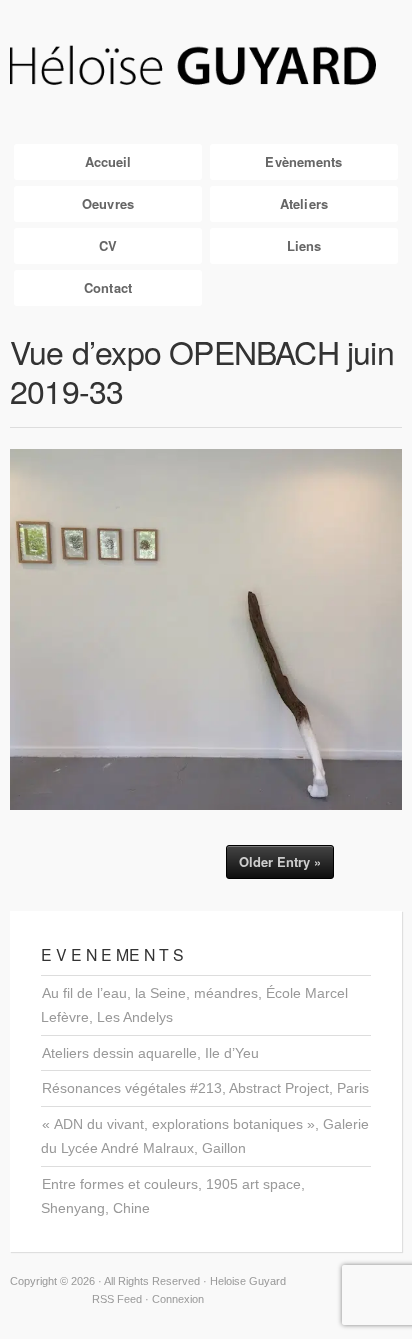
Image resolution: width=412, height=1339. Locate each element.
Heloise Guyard (206, 67)
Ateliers (304, 203)
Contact (108, 287)
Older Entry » (280, 861)
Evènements (303, 161)
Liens (304, 245)
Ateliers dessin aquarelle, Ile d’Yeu (150, 1053)
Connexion (178, 1299)
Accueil (108, 161)
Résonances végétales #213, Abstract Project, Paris (205, 1088)
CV (108, 245)
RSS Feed (117, 1299)
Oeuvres (108, 203)
